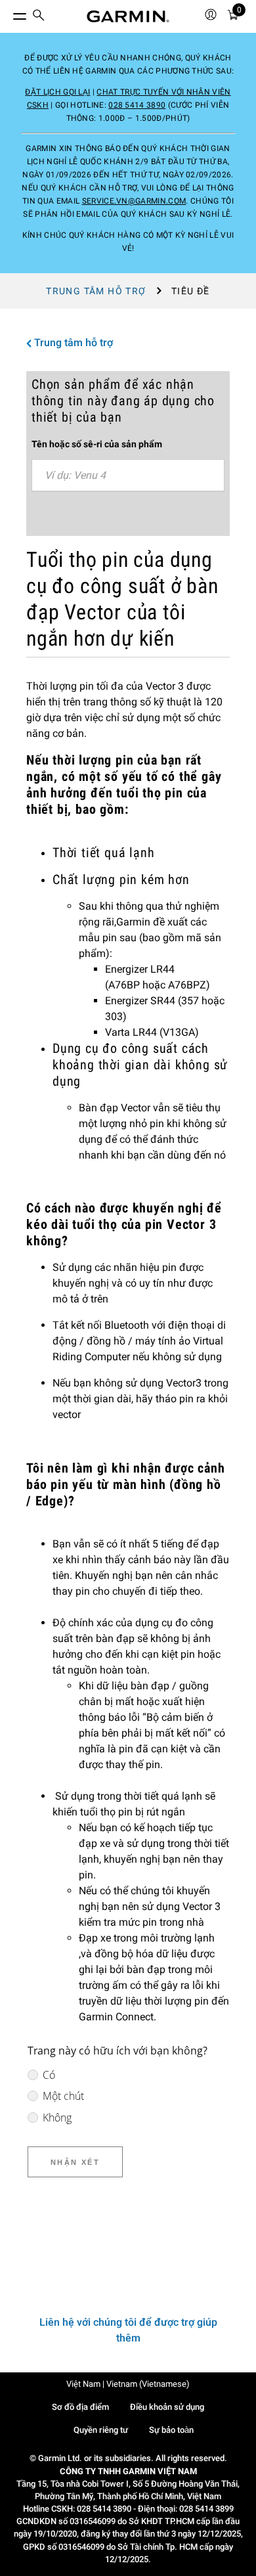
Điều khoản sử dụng (167, 2407)
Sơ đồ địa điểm (80, 2407)
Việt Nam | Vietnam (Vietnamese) (128, 2384)
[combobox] (128, 476)
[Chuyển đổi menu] (8, 13)
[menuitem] (39, 17)
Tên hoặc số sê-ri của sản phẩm (97, 444)
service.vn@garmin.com (134, 201)
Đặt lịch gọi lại (57, 92)
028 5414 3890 (137, 105)
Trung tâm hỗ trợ (96, 291)
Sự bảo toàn (171, 2430)
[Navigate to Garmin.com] (128, 16)
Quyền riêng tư (101, 2430)
